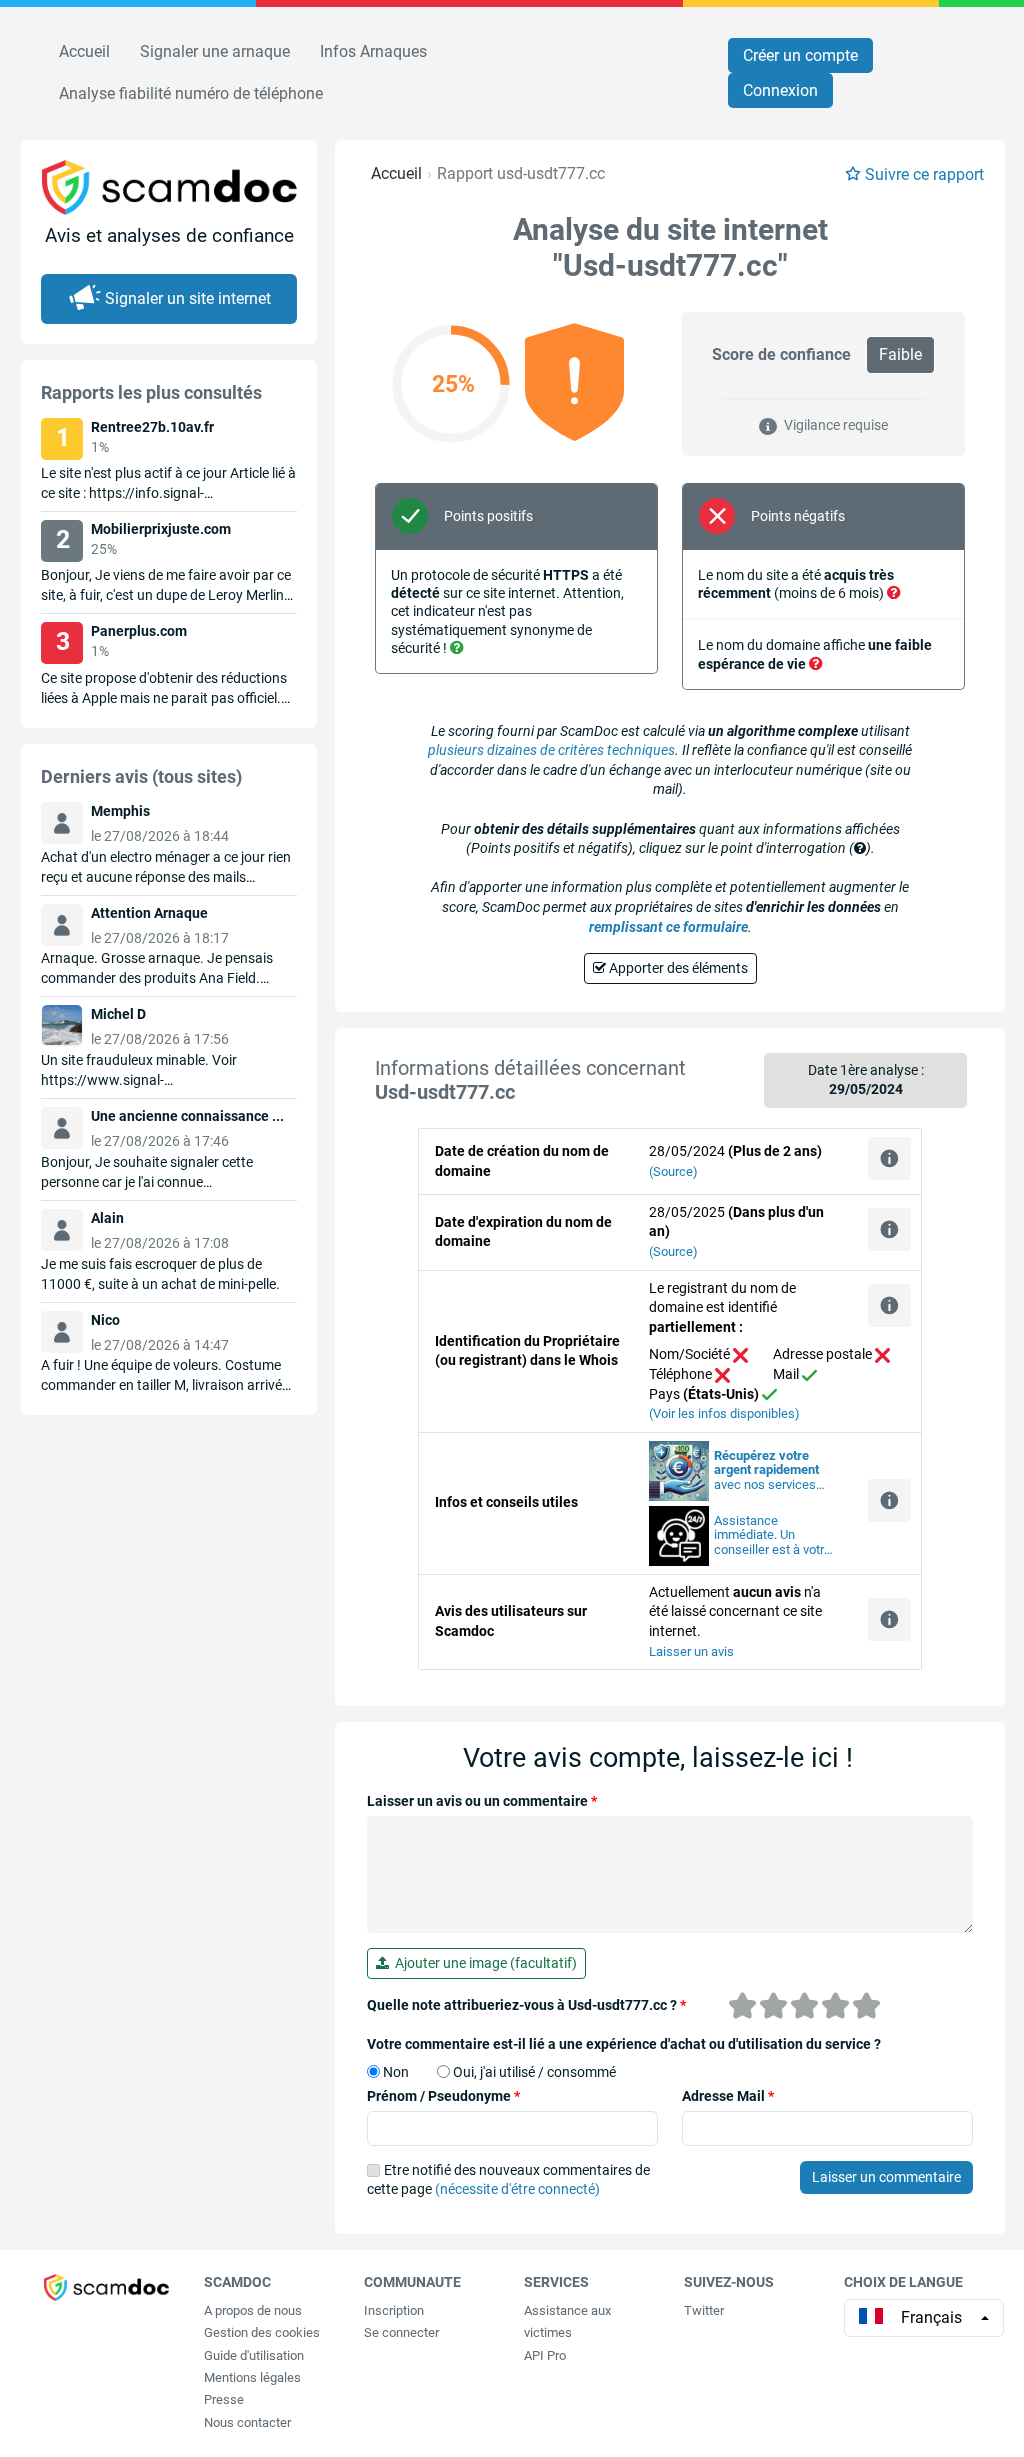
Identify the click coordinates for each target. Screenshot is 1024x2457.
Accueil (84, 51)
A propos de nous (253, 2310)
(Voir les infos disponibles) (724, 1413)
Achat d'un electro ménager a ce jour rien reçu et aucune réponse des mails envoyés (166, 877)
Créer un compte (800, 55)
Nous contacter (247, 2422)
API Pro (545, 2355)
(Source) (673, 1171)
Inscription (394, 2310)
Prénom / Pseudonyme (443, 2096)
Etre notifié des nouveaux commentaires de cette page (508, 2180)
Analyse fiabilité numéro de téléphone (191, 93)
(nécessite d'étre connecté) (517, 2189)
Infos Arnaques (373, 51)
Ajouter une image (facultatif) (483, 1963)
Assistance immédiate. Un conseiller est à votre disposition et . (772, 1536)
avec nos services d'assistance (766, 1471)
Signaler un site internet (188, 298)
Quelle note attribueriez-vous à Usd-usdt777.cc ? (526, 2005)
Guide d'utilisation (254, 2355)
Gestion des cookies (262, 2332)
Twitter (704, 2310)
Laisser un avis (691, 1651)
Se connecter (401, 2332)
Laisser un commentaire (886, 2177)
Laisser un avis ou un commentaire (482, 1801)
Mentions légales (252, 2377)
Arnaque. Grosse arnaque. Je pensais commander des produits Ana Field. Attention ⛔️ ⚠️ (157, 978)
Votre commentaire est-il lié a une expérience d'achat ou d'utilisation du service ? (624, 2044)
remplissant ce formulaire (668, 927)
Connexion (780, 90)
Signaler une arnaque (215, 51)
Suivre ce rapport (924, 174)
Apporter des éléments (677, 968)
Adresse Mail (728, 2096)
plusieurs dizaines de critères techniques (551, 750)
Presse (224, 2399)
